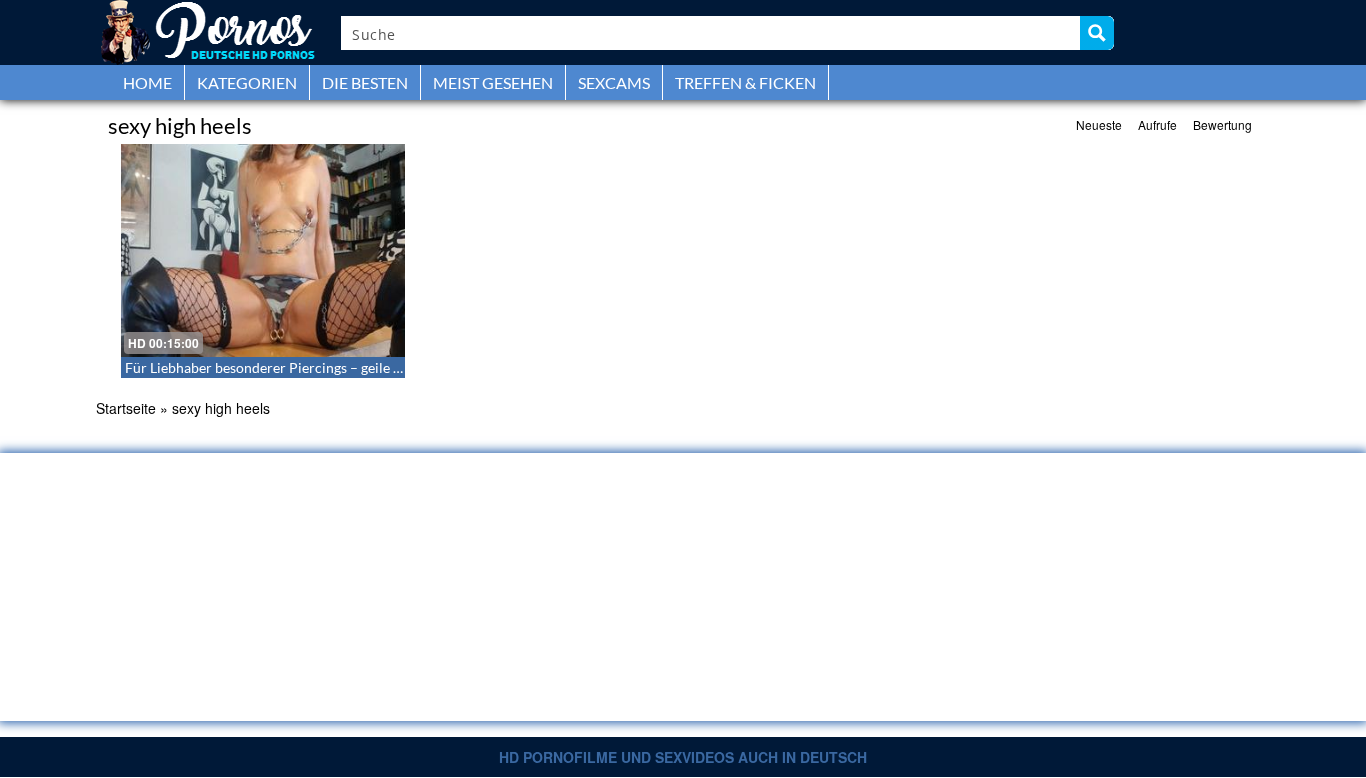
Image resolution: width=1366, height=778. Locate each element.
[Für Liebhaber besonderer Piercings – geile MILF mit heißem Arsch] (263, 250)
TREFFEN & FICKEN (745, 82)
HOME (147, 82)
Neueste (1099, 124)
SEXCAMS (614, 82)
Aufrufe (1157, 124)
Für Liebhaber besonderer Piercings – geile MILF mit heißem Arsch (332, 367)
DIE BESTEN (365, 82)
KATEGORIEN (247, 82)
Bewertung (1222, 124)
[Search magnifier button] (1097, 33)
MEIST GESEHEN (493, 82)
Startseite (126, 408)
